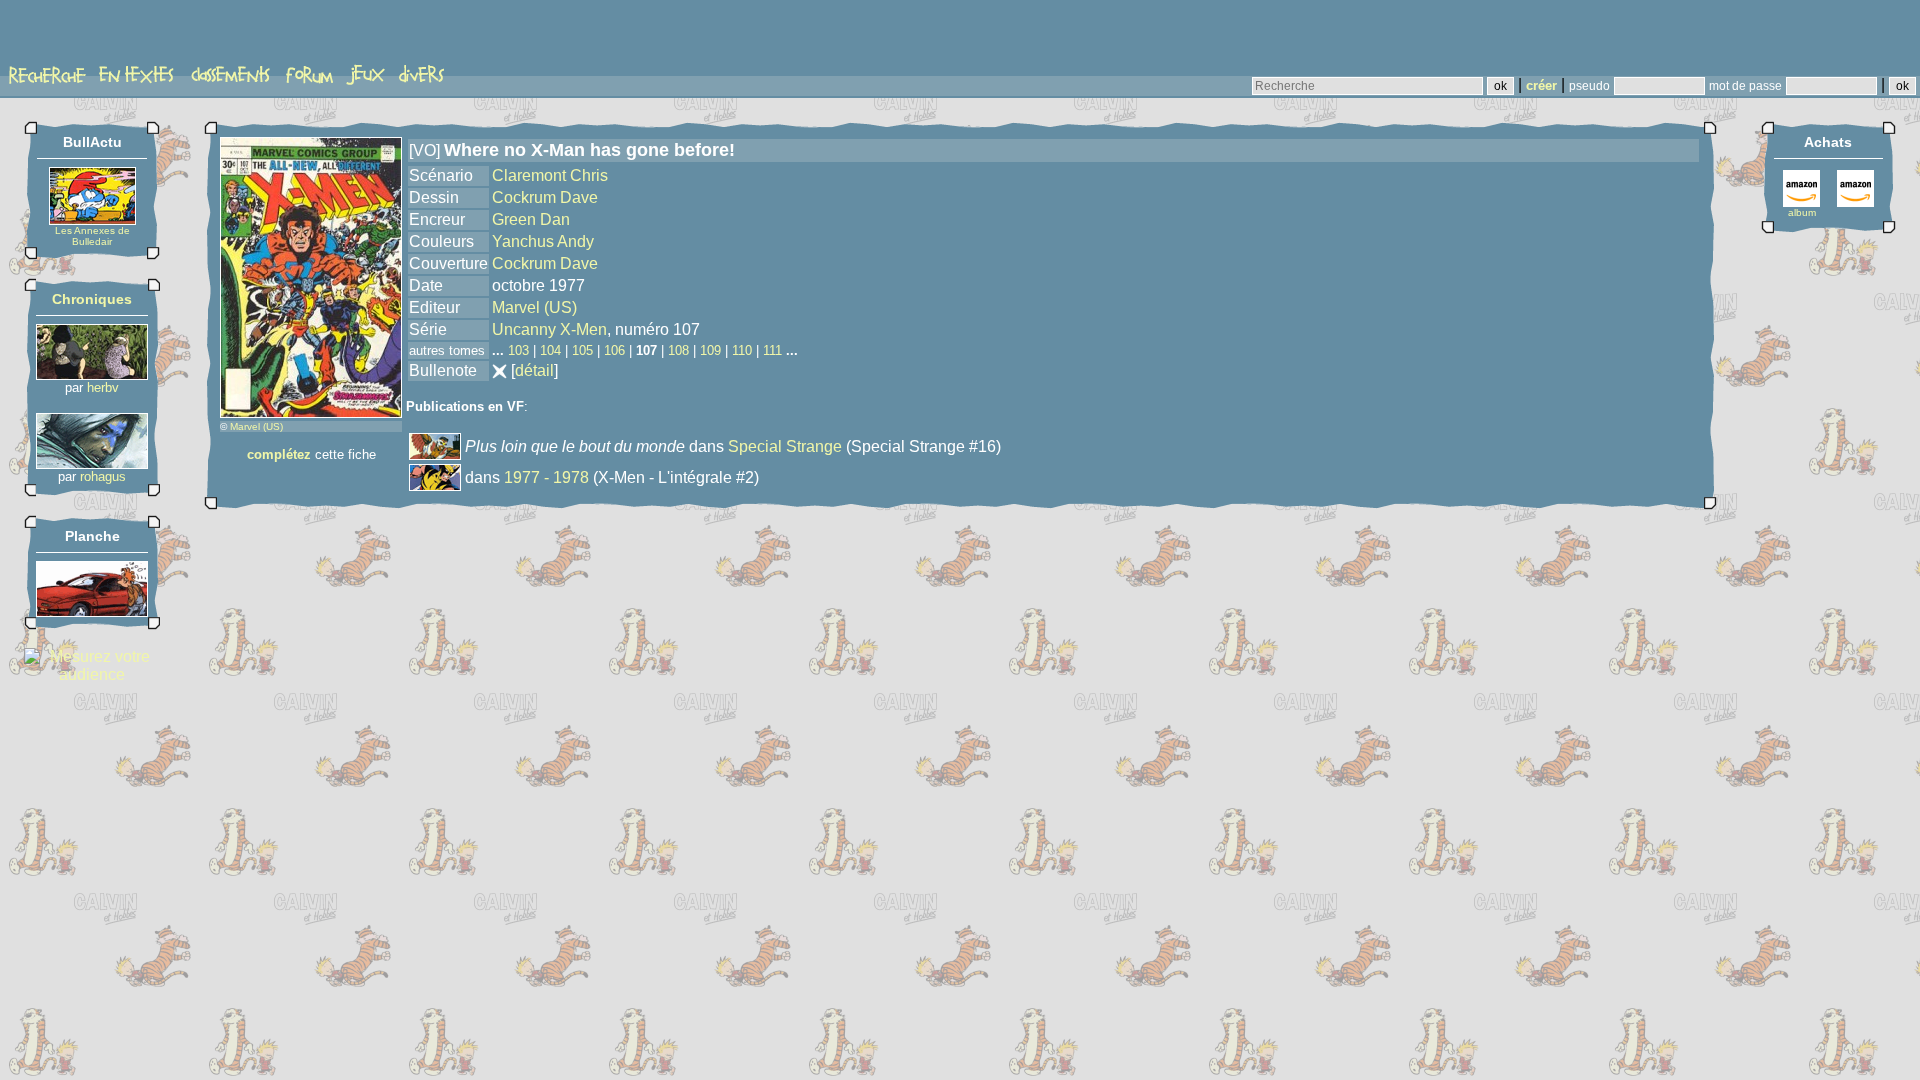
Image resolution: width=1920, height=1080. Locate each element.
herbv (103, 387)
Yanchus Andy (543, 241)
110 (742, 350)
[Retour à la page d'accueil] (84, 37)
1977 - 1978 (546, 477)
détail (534, 370)
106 (614, 350)
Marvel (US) (256, 426)
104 (550, 350)
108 (678, 350)
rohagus (103, 476)
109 (710, 350)
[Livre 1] (92, 463)
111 (772, 350)
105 (582, 350)
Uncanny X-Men (549, 329)
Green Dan (531, 219)
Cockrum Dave (545, 197)
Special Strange (785, 446)
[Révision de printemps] (92, 611)
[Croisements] (92, 374)
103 (518, 350)
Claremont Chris (550, 175)
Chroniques (92, 299)
